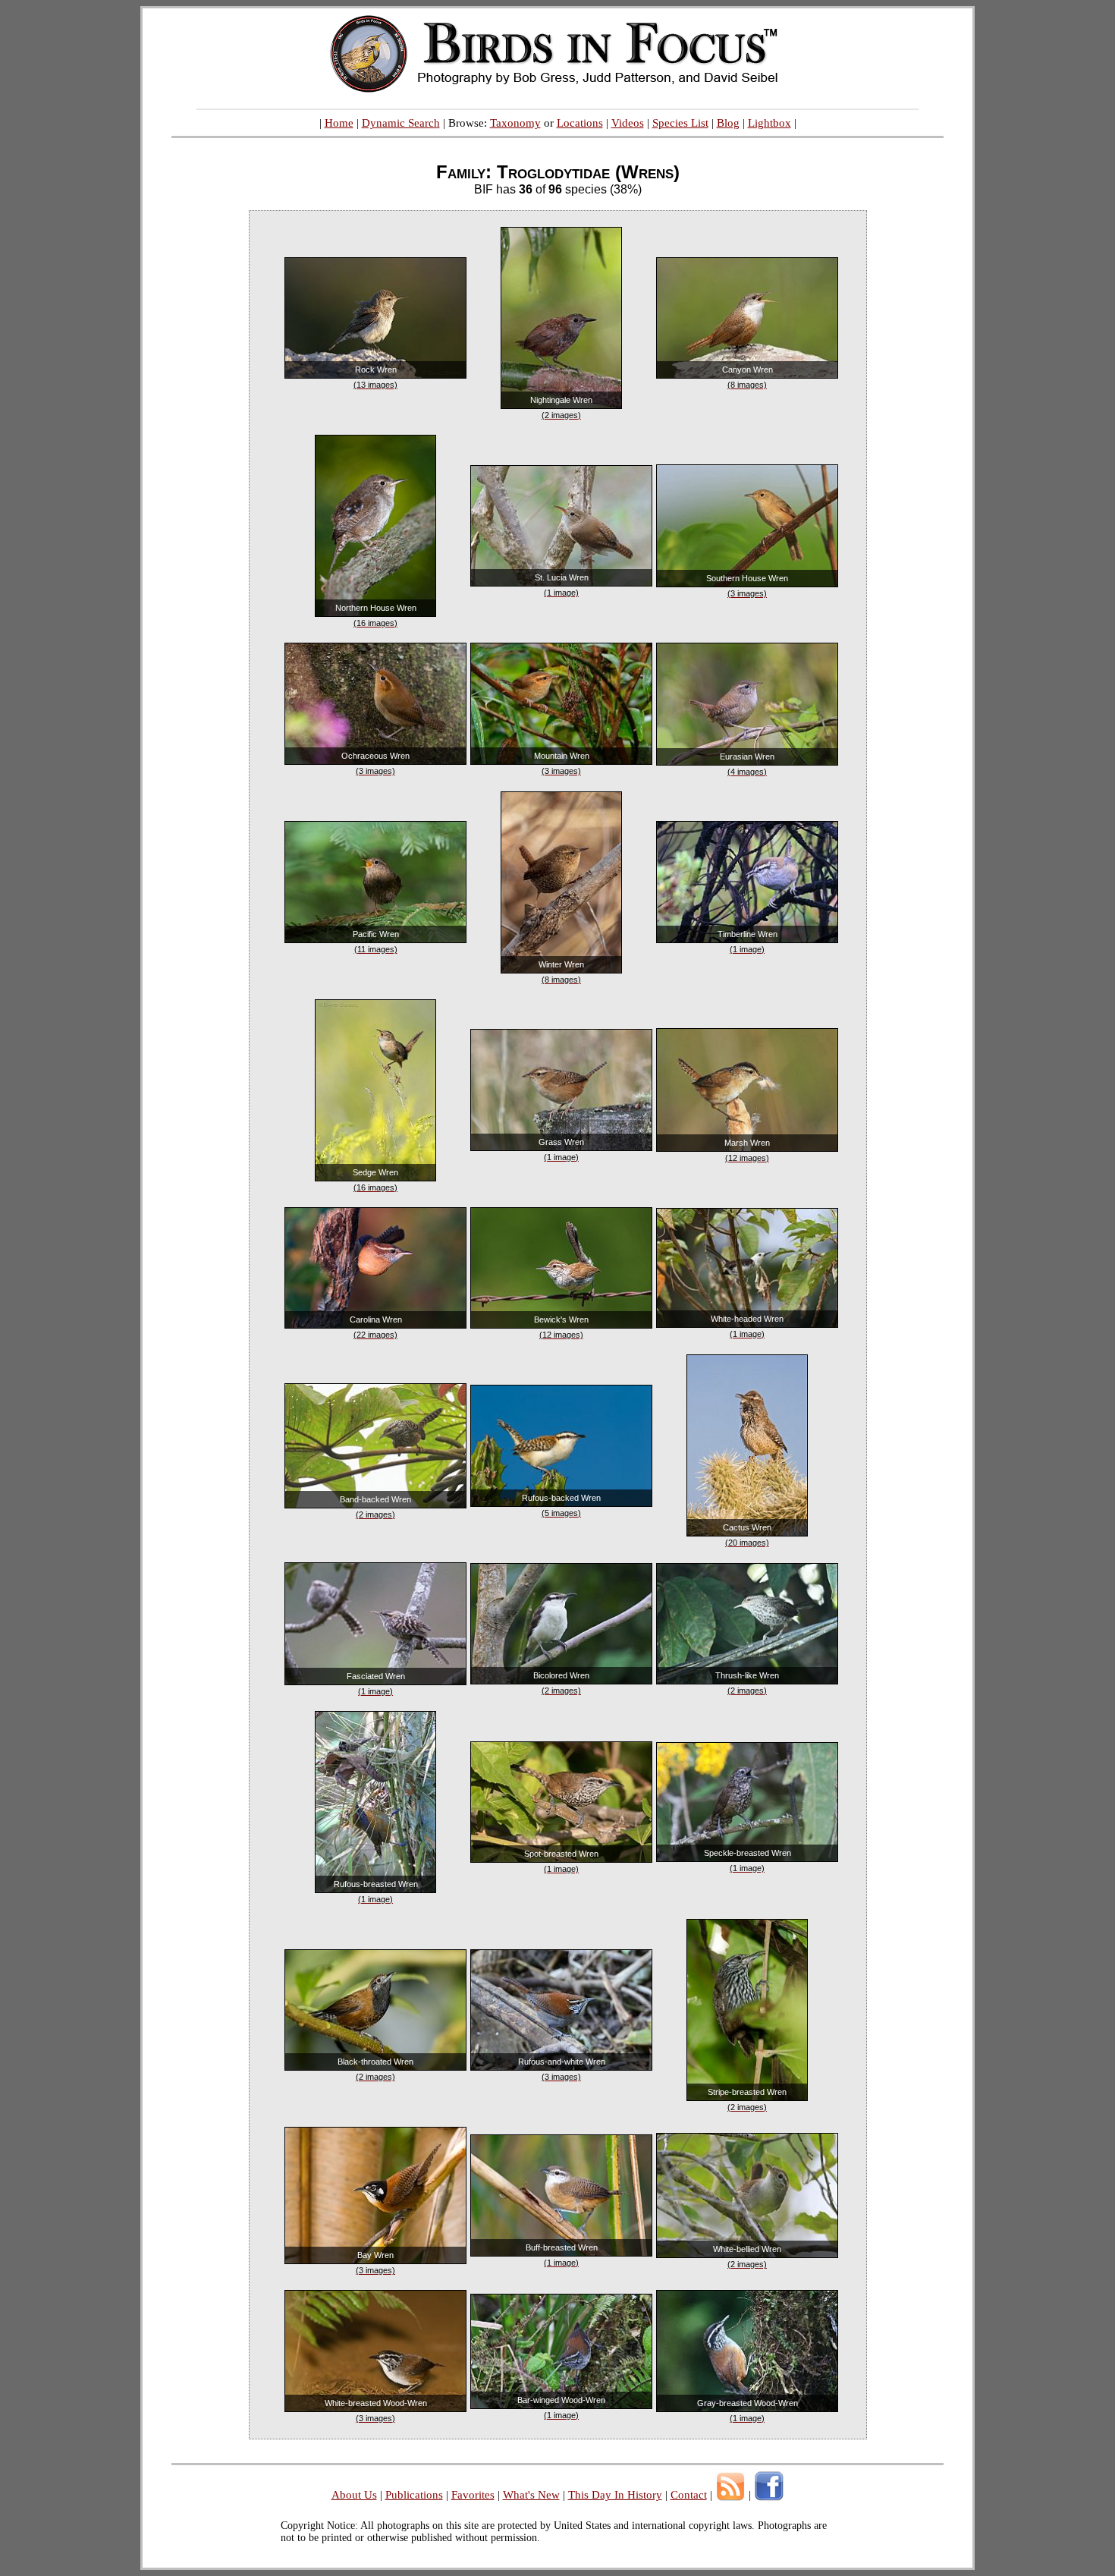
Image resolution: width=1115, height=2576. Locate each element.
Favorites (473, 2495)
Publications (414, 2495)
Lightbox (770, 123)
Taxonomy (515, 123)
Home (339, 123)
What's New (531, 2495)
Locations (580, 123)
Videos (628, 123)
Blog (728, 123)
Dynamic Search (401, 123)
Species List (680, 123)
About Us (354, 2495)
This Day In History (615, 2495)
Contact (689, 2495)
